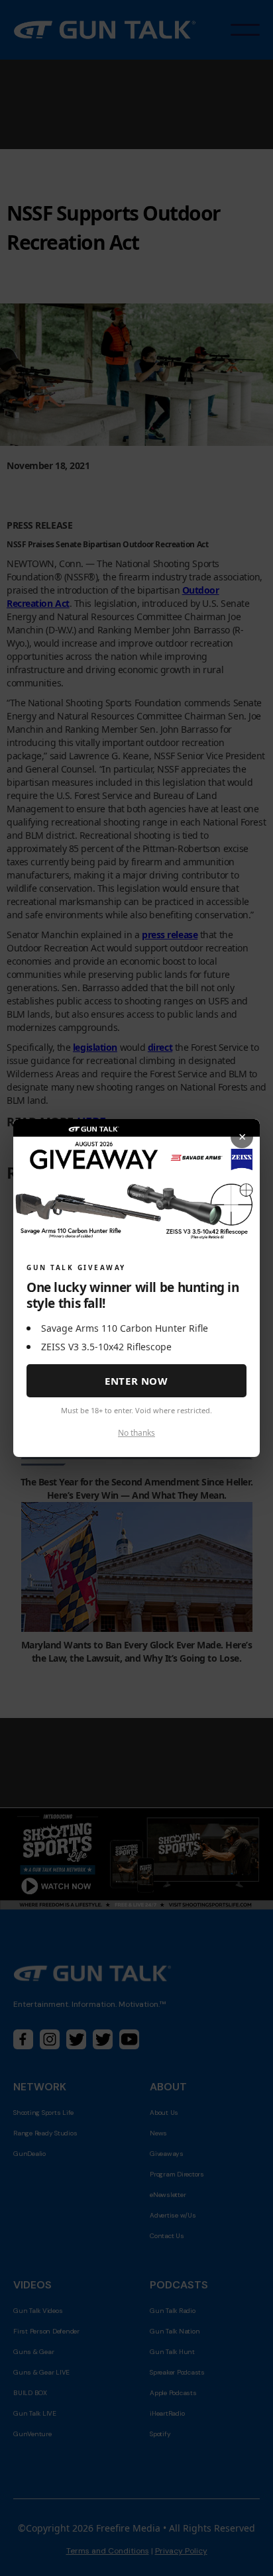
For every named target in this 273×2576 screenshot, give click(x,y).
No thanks (136, 1433)
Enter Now (136, 1381)
